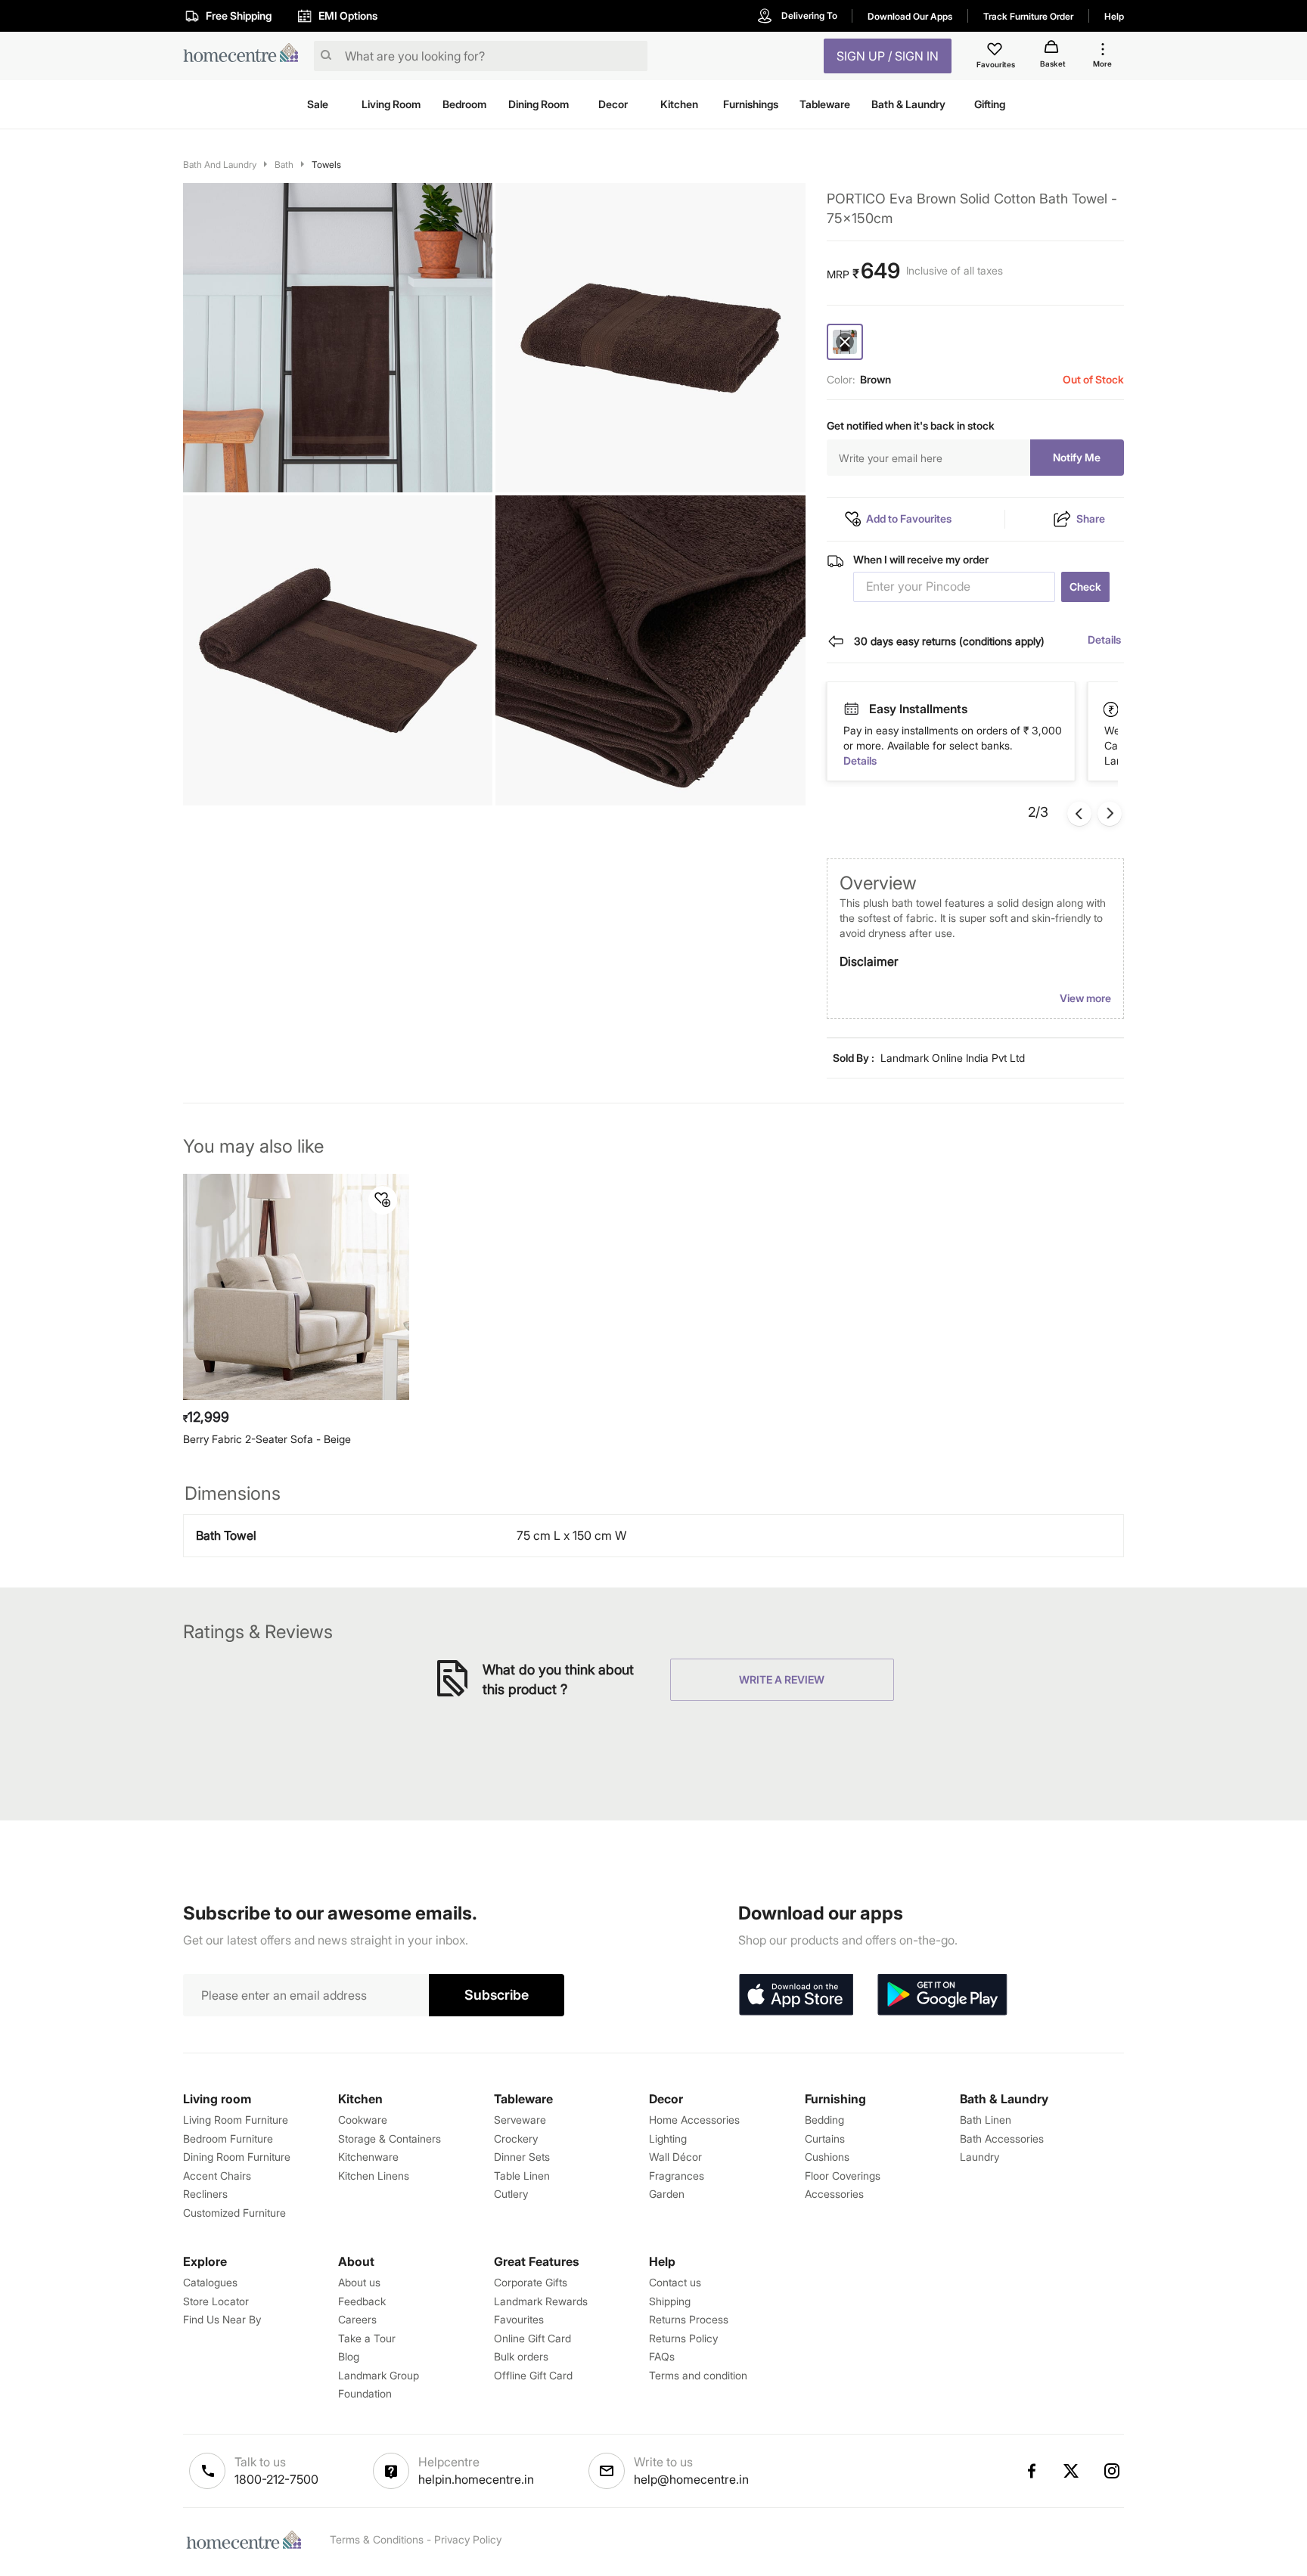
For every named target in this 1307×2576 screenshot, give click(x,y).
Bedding (824, 2120)
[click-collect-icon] (1112, 709)
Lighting (668, 2138)
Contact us (675, 2282)
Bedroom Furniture (228, 2138)
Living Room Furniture (236, 2120)
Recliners (205, 2194)
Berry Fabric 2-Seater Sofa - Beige (267, 1439)
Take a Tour (367, 2338)
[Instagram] (1113, 2471)
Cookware (363, 2120)
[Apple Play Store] (796, 1995)
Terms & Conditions (377, 2539)
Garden (667, 2194)
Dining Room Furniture (237, 2157)
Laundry (979, 2157)
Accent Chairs (217, 2176)
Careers (357, 2319)
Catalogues (210, 2282)
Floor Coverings (843, 2176)
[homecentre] (245, 56)
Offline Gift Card (533, 2375)
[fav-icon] (996, 51)
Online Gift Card (532, 2338)
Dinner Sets (522, 2157)
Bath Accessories (1002, 2138)
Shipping (670, 2301)
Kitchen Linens (374, 2176)
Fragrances (677, 2176)
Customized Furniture (234, 2213)
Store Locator (216, 2301)
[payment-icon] (851, 709)
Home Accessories (694, 2120)
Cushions (827, 2157)
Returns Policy (683, 2338)
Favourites (519, 2319)
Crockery (516, 2138)
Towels (326, 164)
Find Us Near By (222, 2319)
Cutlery (511, 2194)
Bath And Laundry (220, 164)
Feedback (362, 2301)
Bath (284, 164)
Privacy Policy (468, 2539)
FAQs (662, 2356)
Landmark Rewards (541, 2301)
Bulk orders (521, 2356)
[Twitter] (1072, 2471)
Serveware (520, 2120)
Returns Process (689, 2319)
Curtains (825, 2138)
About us (359, 2282)
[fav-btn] (383, 1200)
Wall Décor (675, 2157)
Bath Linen (986, 2120)
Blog (349, 2356)
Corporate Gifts (531, 2282)
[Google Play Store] (942, 1995)
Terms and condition (698, 2375)
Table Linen (522, 2176)
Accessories (834, 2194)
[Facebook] (1031, 2471)
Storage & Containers (390, 2138)
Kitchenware (368, 2157)
